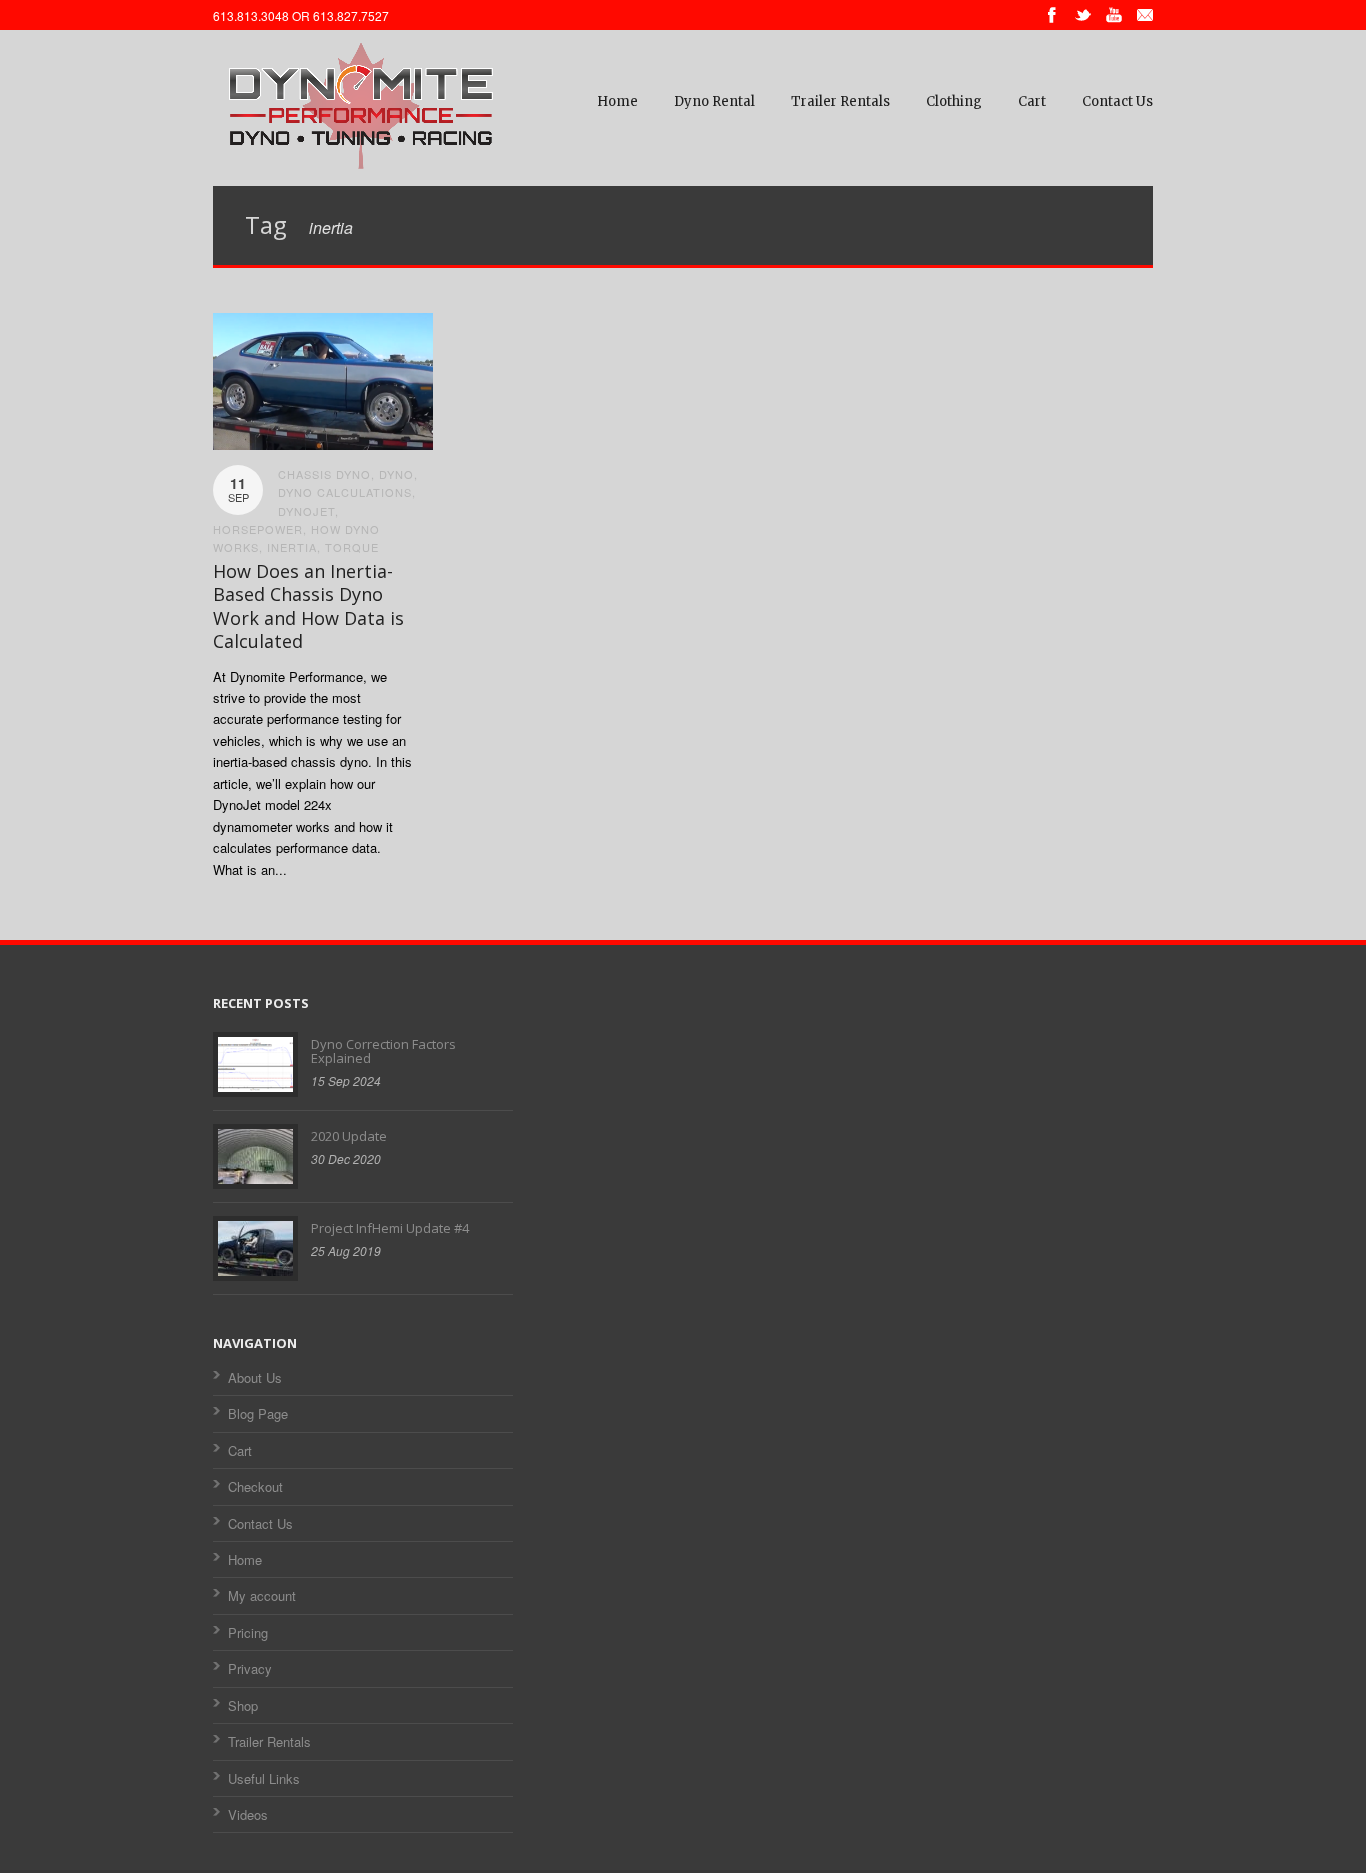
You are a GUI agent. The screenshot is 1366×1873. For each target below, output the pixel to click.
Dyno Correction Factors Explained (383, 1051)
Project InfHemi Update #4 (390, 1228)
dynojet (306, 511)
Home (617, 101)
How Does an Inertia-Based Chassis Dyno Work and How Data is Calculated (308, 606)
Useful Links (264, 1778)
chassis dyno (324, 474)
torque (352, 547)
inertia (292, 547)
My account (262, 1595)
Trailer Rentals (840, 101)
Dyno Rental (714, 101)
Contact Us (1117, 101)
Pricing (248, 1632)
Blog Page (258, 1413)
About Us (255, 1377)
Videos (248, 1814)
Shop (243, 1705)
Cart (1032, 101)
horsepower (258, 529)
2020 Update (349, 1136)
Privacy (250, 1668)
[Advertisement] (683, 1338)
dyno (396, 474)
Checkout (255, 1486)
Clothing (954, 101)
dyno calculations (345, 492)
